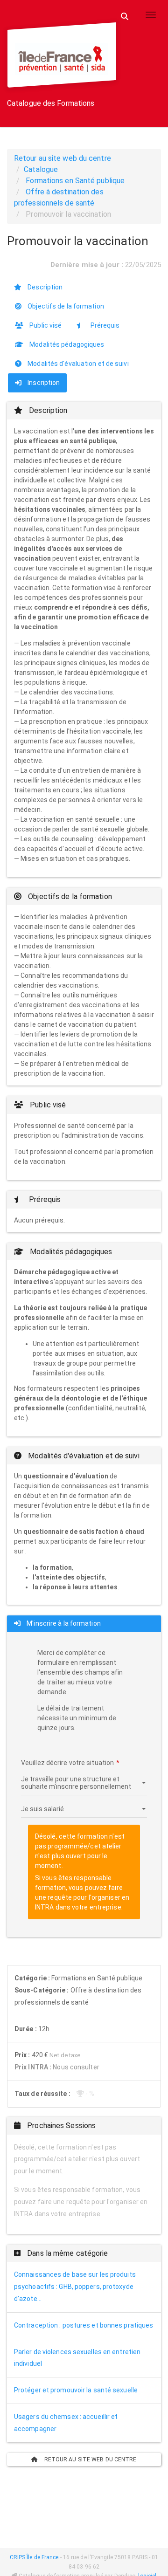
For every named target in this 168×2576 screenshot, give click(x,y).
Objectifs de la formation (65, 306)
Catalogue (41, 169)
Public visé (45, 325)
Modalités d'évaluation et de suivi (77, 364)
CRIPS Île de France (34, 2557)
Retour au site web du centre (63, 158)
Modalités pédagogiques (66, 344)
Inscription (43, 383)
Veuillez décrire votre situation (67, 1763)
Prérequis (104, 325)
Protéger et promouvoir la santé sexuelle (76, 2390)
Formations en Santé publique (75, 181)
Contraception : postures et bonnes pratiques (84, 2325)
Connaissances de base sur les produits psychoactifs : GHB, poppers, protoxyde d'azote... (75, 2287)
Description (44, 287)
